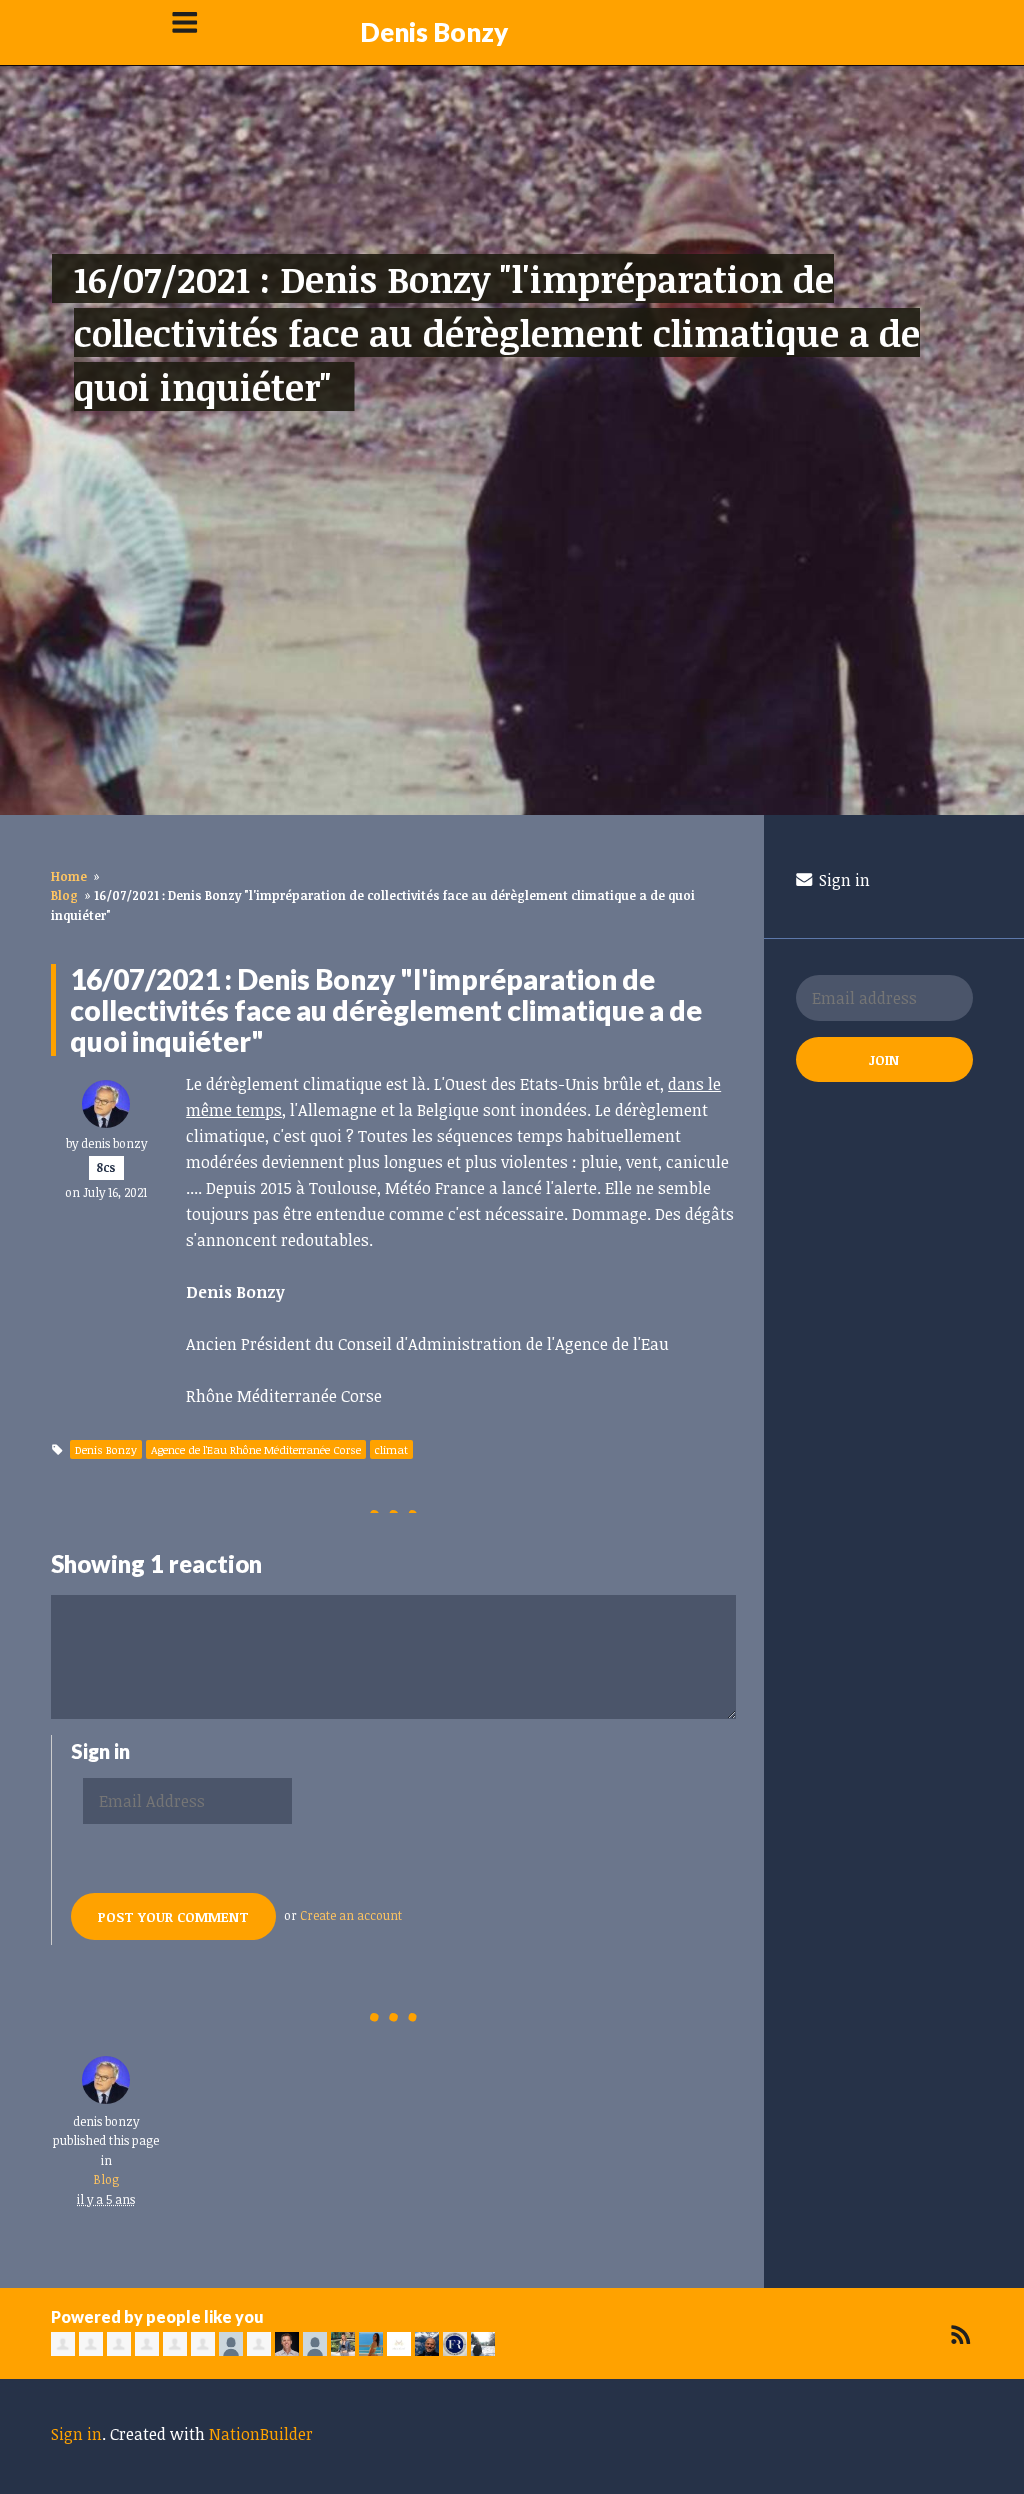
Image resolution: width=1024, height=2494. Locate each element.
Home (69, 876)
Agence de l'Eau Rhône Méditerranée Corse (256, 1449)
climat (391, 1449)
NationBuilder (261, 2434)
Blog (64, 895)
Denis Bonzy (434, 32)
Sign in (842, 880)
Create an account (351, 1915)
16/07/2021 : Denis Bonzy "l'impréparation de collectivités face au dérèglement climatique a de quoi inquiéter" (497, 332)
